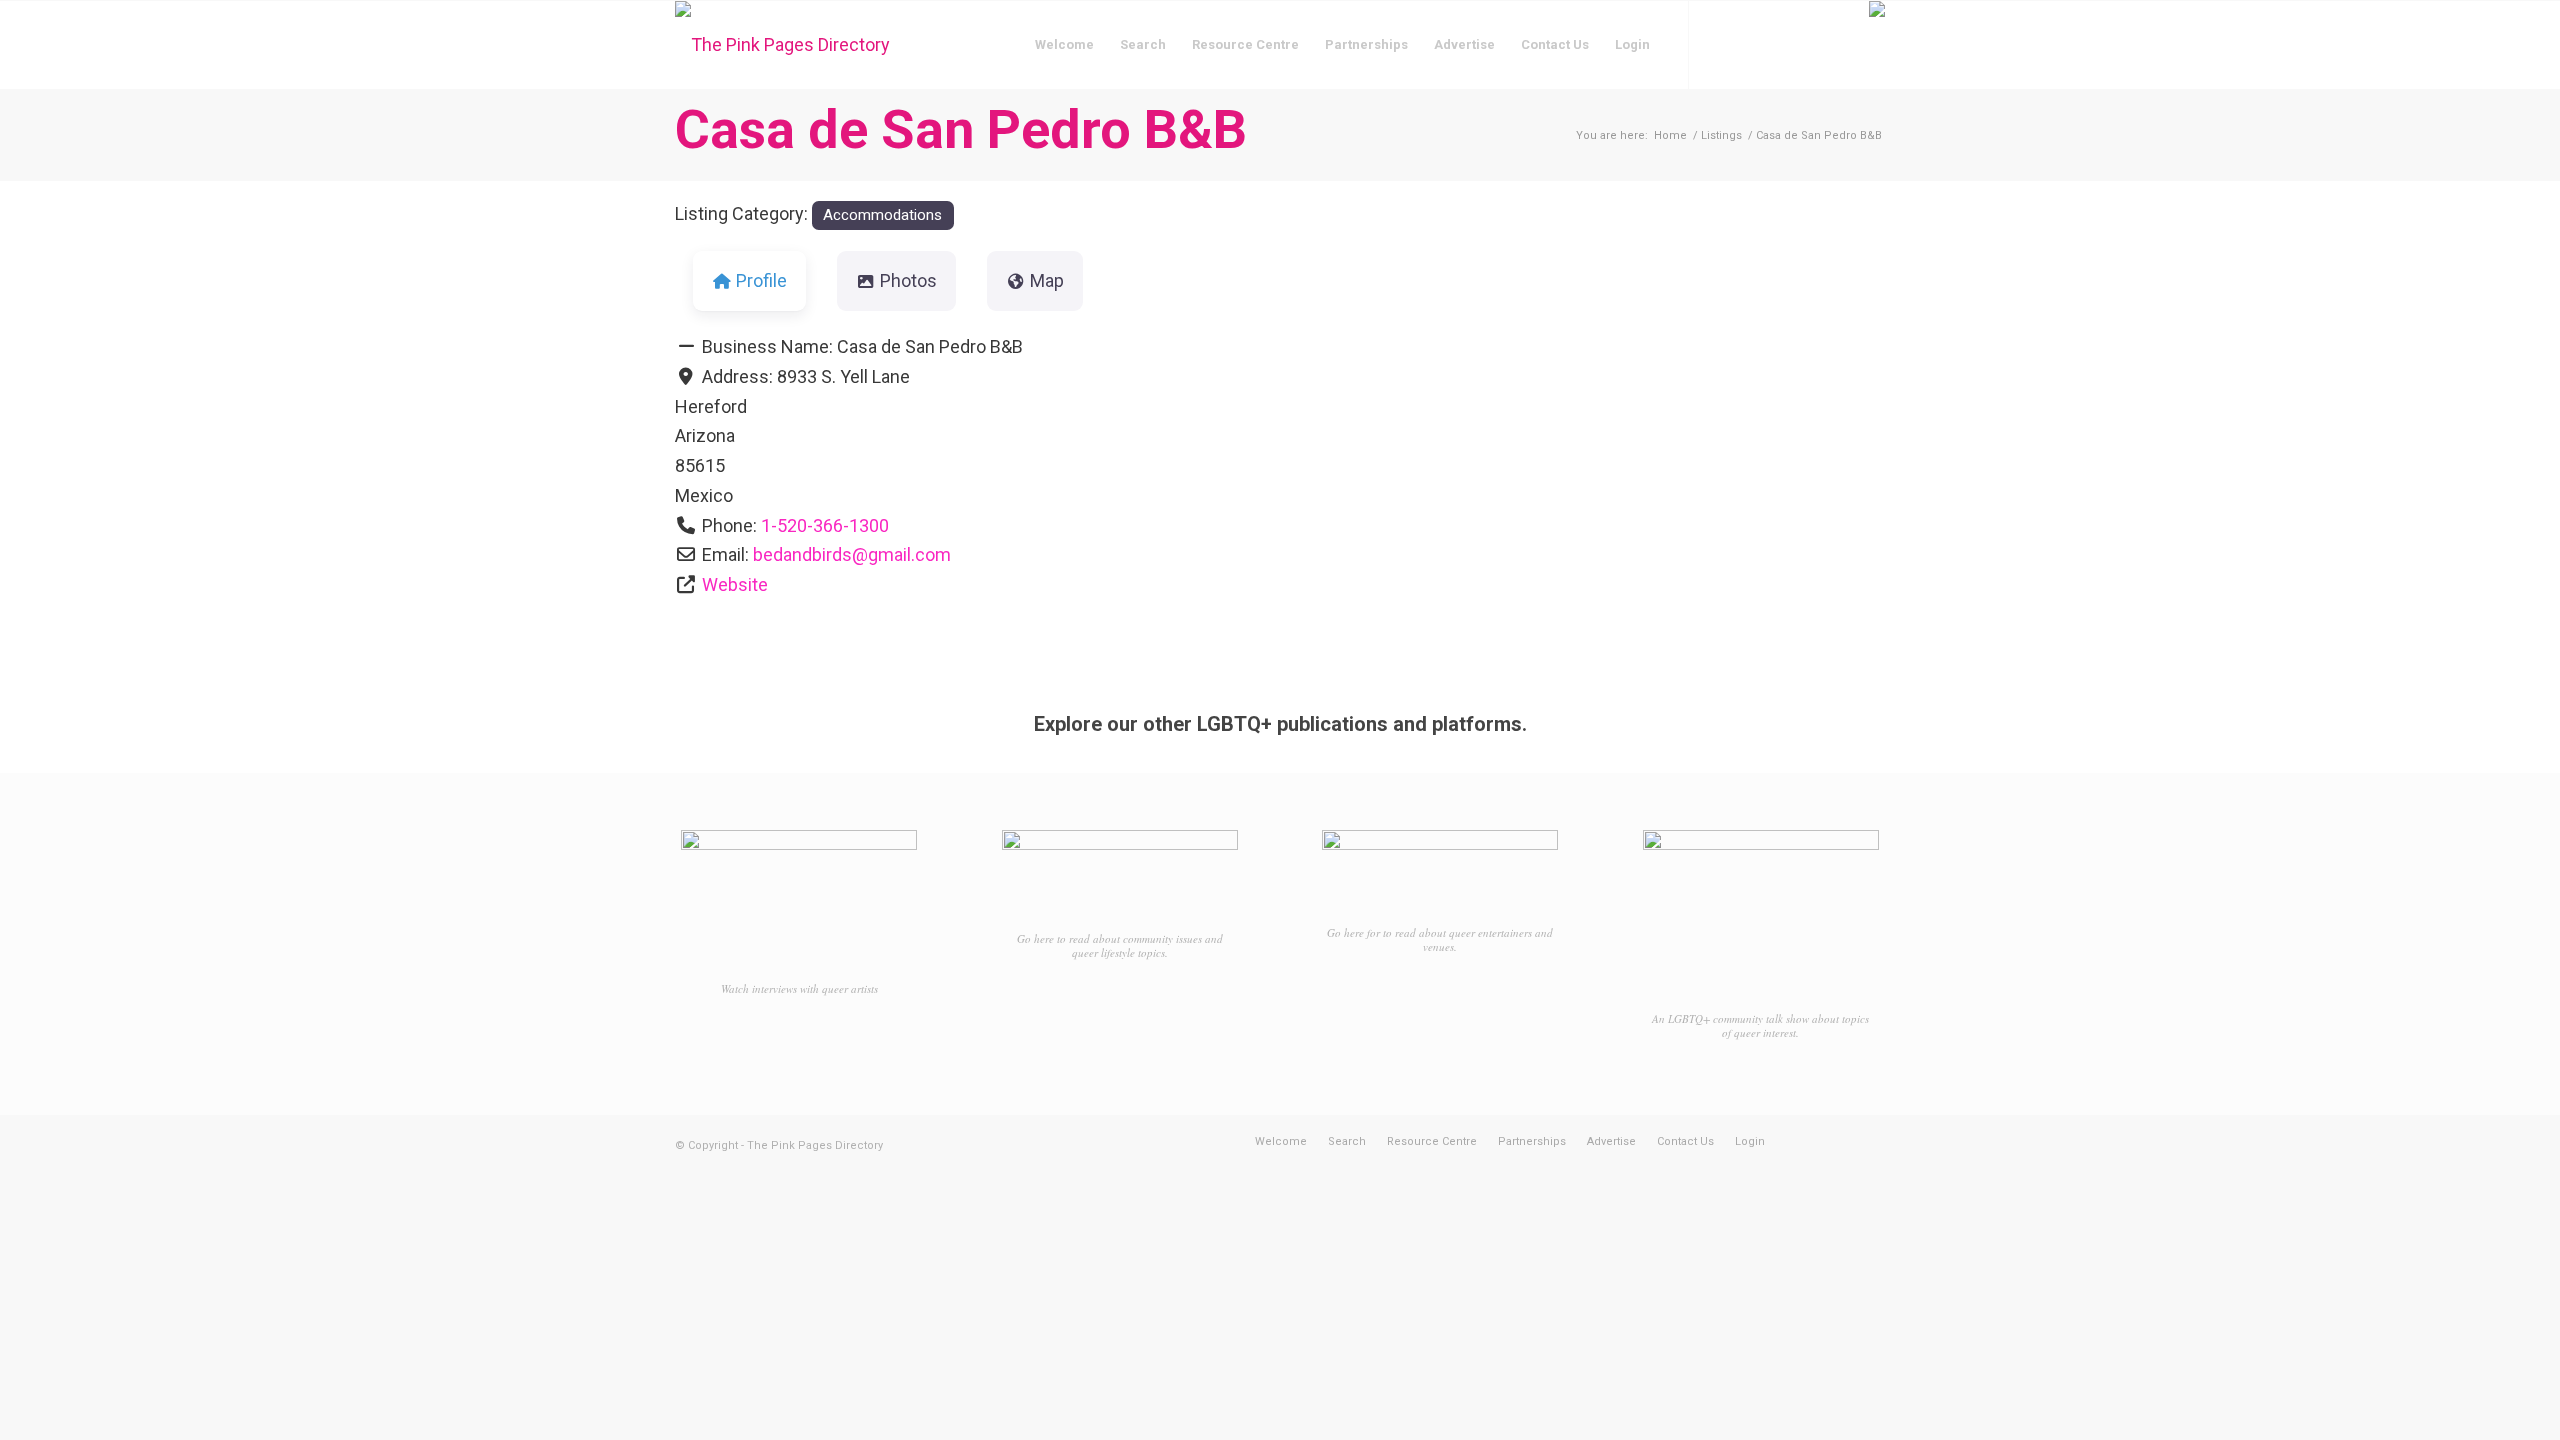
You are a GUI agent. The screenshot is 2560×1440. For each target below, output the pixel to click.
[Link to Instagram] (1750, 44)
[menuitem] (1064, 45)
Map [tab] (1047, 280)
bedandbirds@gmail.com (852, 554)
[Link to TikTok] (1780, 44)
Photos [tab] (908, 280)
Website (735, 584)
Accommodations (882, 215)
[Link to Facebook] (1720, 44)
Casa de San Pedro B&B (961, 129)
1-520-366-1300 (825, 525)
